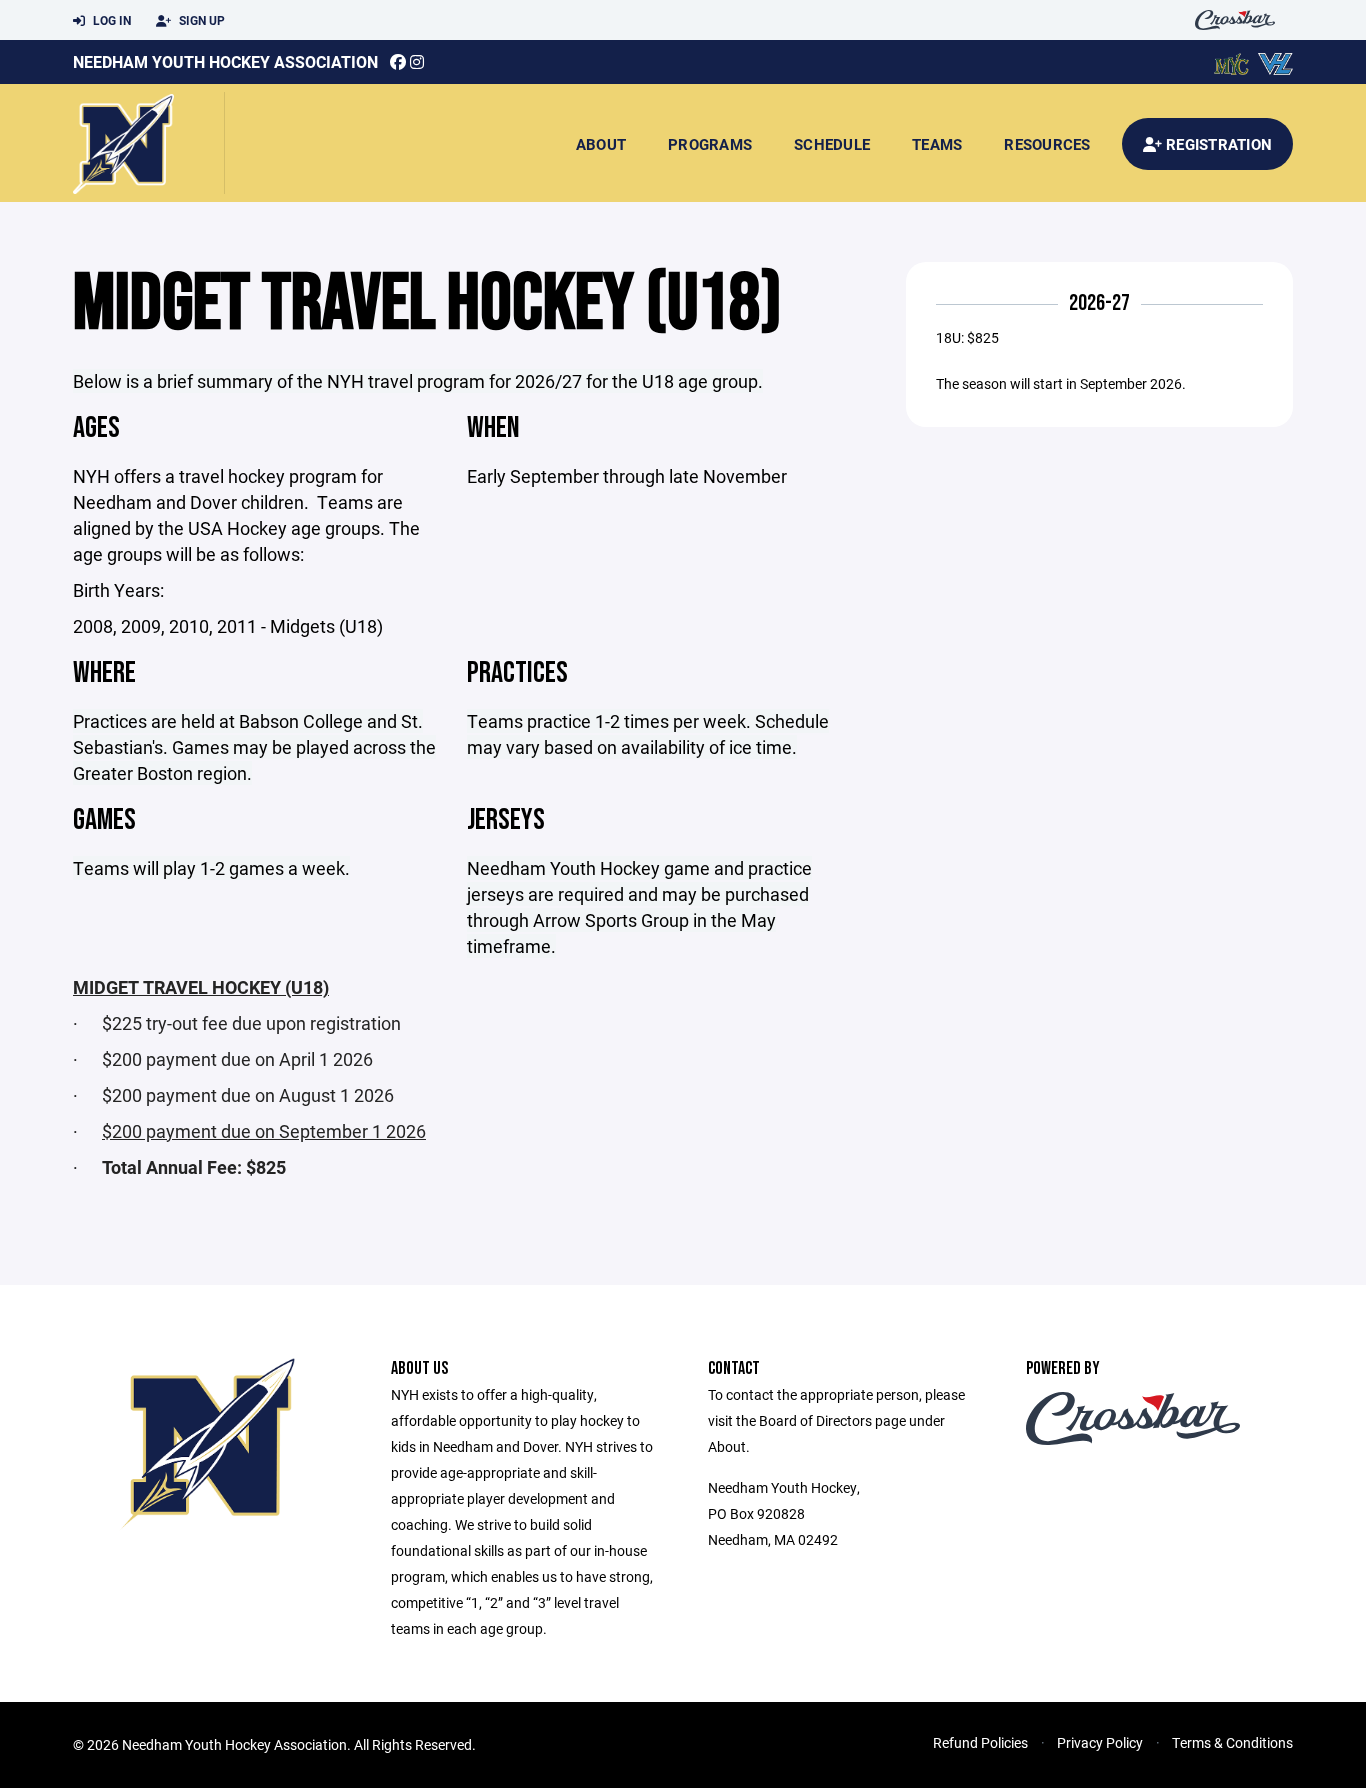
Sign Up (200, 20)
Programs (710, 144)
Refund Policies (980, 1742)
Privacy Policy (1100, 1742)
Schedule (832, 144)
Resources (1047, 144)
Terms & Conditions (1232, 1742)
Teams (937, 144)
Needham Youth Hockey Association (225, 61)
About (601, 144)
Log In (110, 20)
